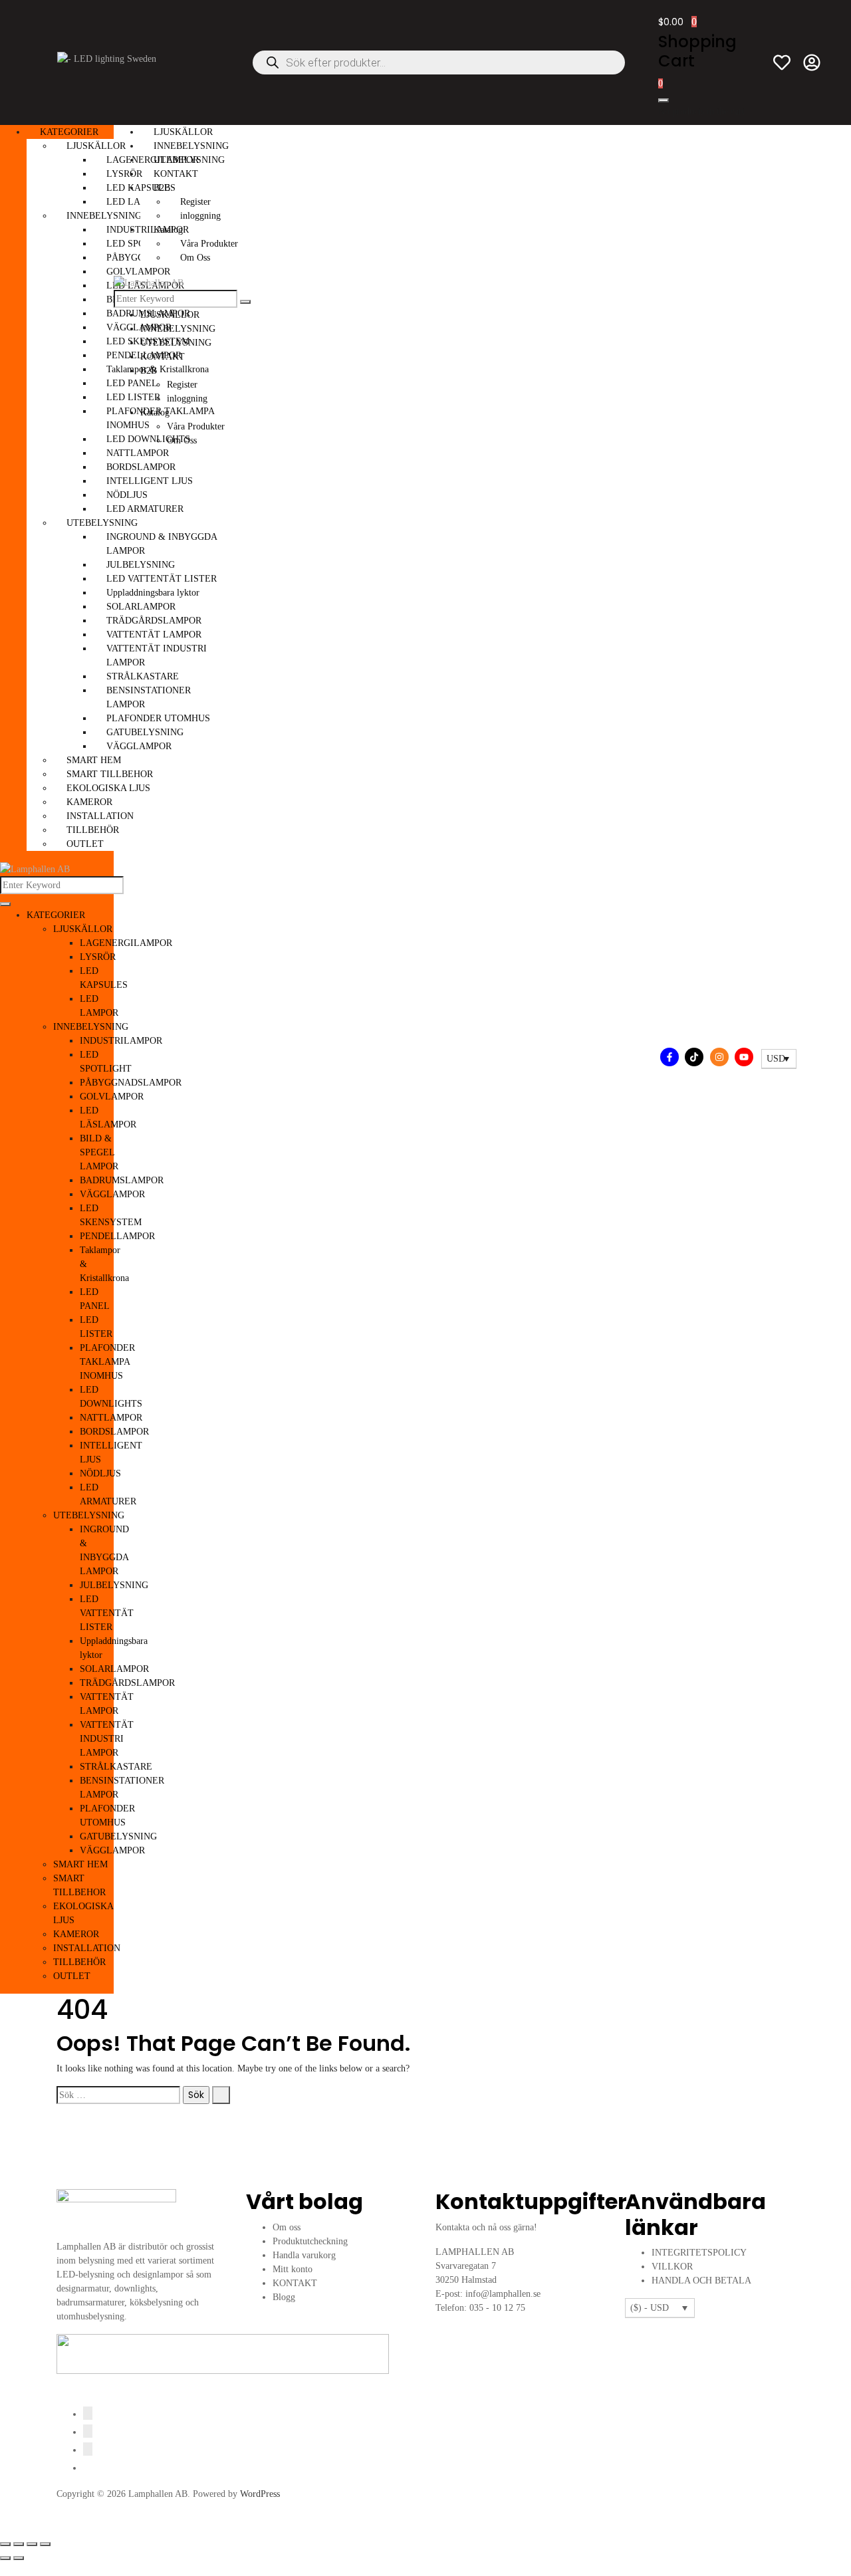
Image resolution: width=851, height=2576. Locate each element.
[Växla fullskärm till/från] (19, 2544)
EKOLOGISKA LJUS (108, 788)
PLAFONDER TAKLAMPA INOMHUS (107, 1362)
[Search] (5, 904)
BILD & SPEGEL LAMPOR (99, 1152)
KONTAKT (176, 174)
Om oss (287, 2227)
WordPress (260, 2494)
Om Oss (195, 258)
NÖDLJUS (100, 1473)
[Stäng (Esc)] (45, 2544)
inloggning (200, 216)
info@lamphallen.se (503, 2294)
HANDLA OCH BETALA (701, 2281)
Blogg (284, 2297)
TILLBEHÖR (93, 830)
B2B (162, 188)
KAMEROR (89, 802)
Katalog (168, 230)
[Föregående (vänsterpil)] (5, 2558)
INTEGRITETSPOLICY (699, 2253)
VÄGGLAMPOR (112, 1194)
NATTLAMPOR (111, 1418)
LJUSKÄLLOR (96, 146)
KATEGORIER (69, 132)
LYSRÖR (98, 957)
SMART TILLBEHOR (110, 774)
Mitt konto (293, 2269)
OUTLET (85, 844)
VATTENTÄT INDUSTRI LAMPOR (107, 1739)
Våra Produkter (209, 244)
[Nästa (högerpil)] (19, 2558)
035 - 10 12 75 (497, 2308)
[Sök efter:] (118, 2095)
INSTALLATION (100, 816)
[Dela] (32, 2544)
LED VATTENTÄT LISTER (107, 1613)
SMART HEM (94, 760)
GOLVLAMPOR (112, 1097)
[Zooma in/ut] (5, 2544)
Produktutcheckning (310, 2241)
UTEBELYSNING (102, 523)
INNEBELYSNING (104, 216)
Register (195, 202)
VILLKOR (672, 2267)
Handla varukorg (304, 2255)
